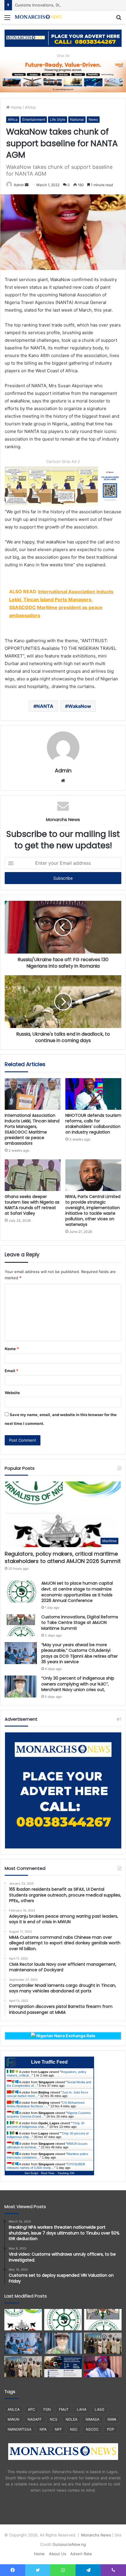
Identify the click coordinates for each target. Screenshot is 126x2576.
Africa (30, 107)
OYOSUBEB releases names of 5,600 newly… (46, 2166)
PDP (111, 2429)
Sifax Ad (63, 56)
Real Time (48, 2173)
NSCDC (92, 2429)
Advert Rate (81, 2554)
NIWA (112, 2419)
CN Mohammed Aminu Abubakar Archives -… (46, 2104)
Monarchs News (96, 2535)
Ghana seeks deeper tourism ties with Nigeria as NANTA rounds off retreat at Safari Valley (32, 1205)
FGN (47, 2409)
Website (12, 1393)
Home (16, 107)
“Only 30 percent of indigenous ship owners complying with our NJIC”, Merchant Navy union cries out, (78, 1684)
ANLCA (14, 2409)
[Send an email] (27, 185)
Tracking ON (66, 2173)
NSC (74, 2429)
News (93, 119)
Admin (19, 185)
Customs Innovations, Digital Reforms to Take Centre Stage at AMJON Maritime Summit (80, 1623)
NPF (58, 2429)
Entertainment (34, 119)
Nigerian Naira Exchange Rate (65, 2036)
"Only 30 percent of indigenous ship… (46, 2125)
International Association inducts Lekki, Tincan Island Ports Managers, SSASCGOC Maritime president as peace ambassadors (32, 1129)
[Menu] (7, 19)
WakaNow (80, 706)
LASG (99, 2409)
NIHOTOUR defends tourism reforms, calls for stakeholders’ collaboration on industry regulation (93, 1124)
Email (11, 1371)
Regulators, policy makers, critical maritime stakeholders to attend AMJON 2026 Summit (63, 1557)
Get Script (31, 2173)
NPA (43, 2429)
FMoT (64, 2409)
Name (12, 1349)
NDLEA (71, 2419)
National (77, 119)
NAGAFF (35, 2419)
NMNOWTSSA (19, 2429)
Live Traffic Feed (49, 2062)
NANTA (45, 706)
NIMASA (92, 2419)
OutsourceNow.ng (69, 2544)
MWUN (13, 2419)
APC (31, 2409)
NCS (54, 2419)
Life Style (58, 119)
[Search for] (119, 19)
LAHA (82, 2409)
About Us (58, 2554)
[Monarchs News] (38, 17)
